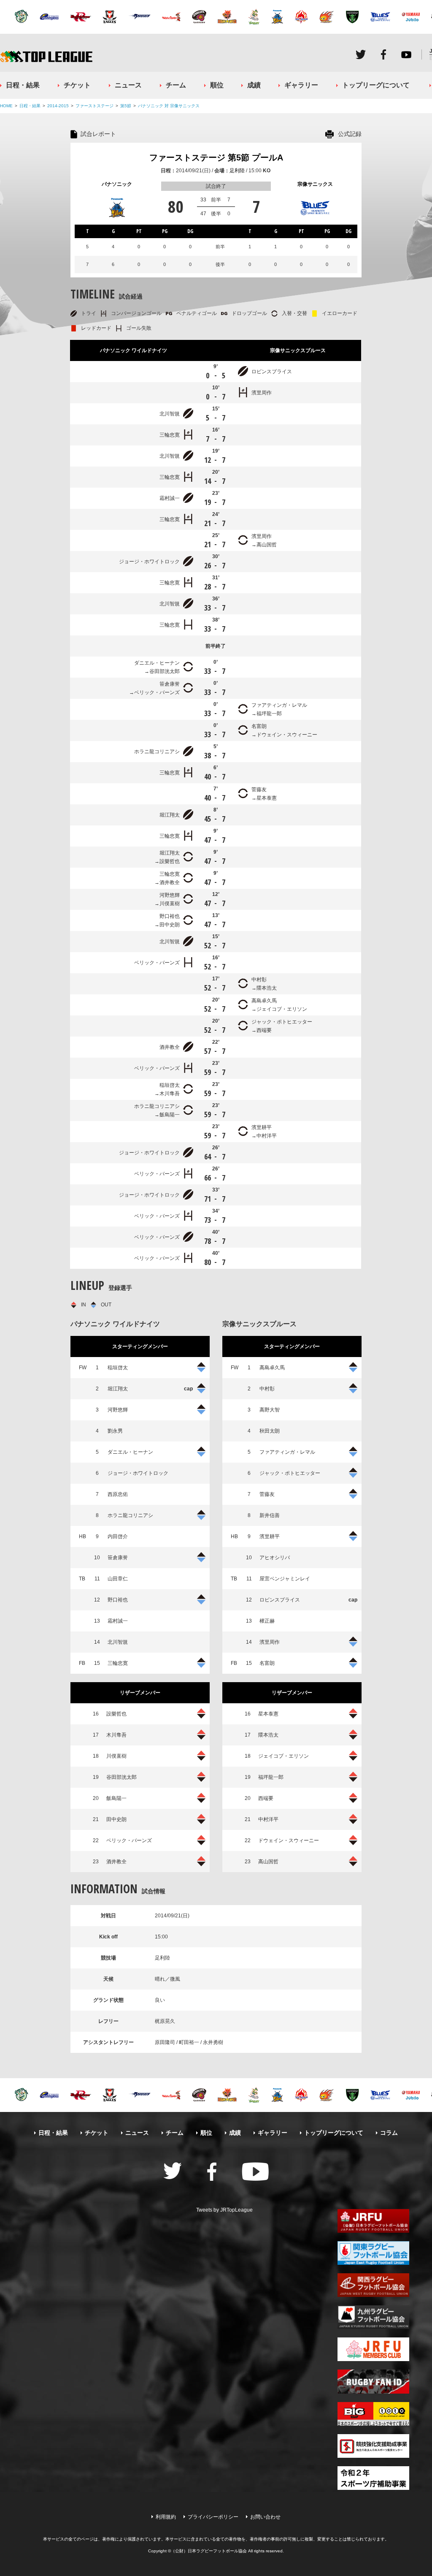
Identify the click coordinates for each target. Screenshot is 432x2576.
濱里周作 (262, 393)
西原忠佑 (118, 1494)
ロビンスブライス (272, 372)
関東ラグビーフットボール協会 (373, 2253)
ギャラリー (301, 85)
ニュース (128, 85)
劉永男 (115, 1431)
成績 (254, 85)
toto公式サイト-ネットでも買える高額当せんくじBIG (373, 2414)
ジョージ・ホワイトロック (149, 562)
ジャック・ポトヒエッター (282, 1022)
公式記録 (350, 134)
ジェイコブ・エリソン (282, 1009)
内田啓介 (118, 1536)
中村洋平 (267, 1136)
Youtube (406, 54)
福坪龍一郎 (269, 714)
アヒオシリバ (275, 1558)
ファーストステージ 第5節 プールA (216, 157)
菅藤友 (259, 790)
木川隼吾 (170, 1094)
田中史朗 (170, 925)
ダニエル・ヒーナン (157, 663)
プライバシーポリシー (213, 2517)
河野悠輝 (170, 895)
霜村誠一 (170, 498)
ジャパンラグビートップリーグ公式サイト (46, 56)
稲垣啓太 (170, 1085)
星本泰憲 (267, 798)
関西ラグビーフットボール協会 (373, 2285)
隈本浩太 (267, 988)
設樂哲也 (170, 861)
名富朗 (259, 726)
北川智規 (170, 414)
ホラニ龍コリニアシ (157, 752)
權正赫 (267, 1621)
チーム (176, 85)
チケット (77, 85)
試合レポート (98, 134)
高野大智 (270, 1410)
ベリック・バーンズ (157, 692)
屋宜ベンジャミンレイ (285, 1579)
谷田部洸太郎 (165, 671)
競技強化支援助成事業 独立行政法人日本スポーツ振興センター (373, 2446)
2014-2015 (58, 106)
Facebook (383, 54)
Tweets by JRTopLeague (224, 2210)
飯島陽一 (170, 1115)
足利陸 (237, 171)
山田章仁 (118, 1579)
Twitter (361, 54)
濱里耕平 (262, 1127)
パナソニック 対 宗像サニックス (169, 106)
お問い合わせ (265, 2517)
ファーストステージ (94, 106)
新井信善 (270, 1515)
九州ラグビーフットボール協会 (373, 2317)
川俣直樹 (170, 904)
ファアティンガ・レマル (279, 705)
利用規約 (166, 2517)
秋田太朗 (270, 1431)
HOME (6, 106)
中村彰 (259, 980)
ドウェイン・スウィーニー (287, 735)
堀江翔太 (170, 815)
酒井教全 (170, 882)
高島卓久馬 (264, 1001)
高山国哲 (267, 545)
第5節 (126, 106)
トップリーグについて (376, 85)
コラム (389, 2133)
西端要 (264, 1030)
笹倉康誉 (170, 684)
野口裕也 (170, 916)
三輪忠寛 (170, 435)
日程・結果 (23, 85)
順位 (217, 85)
